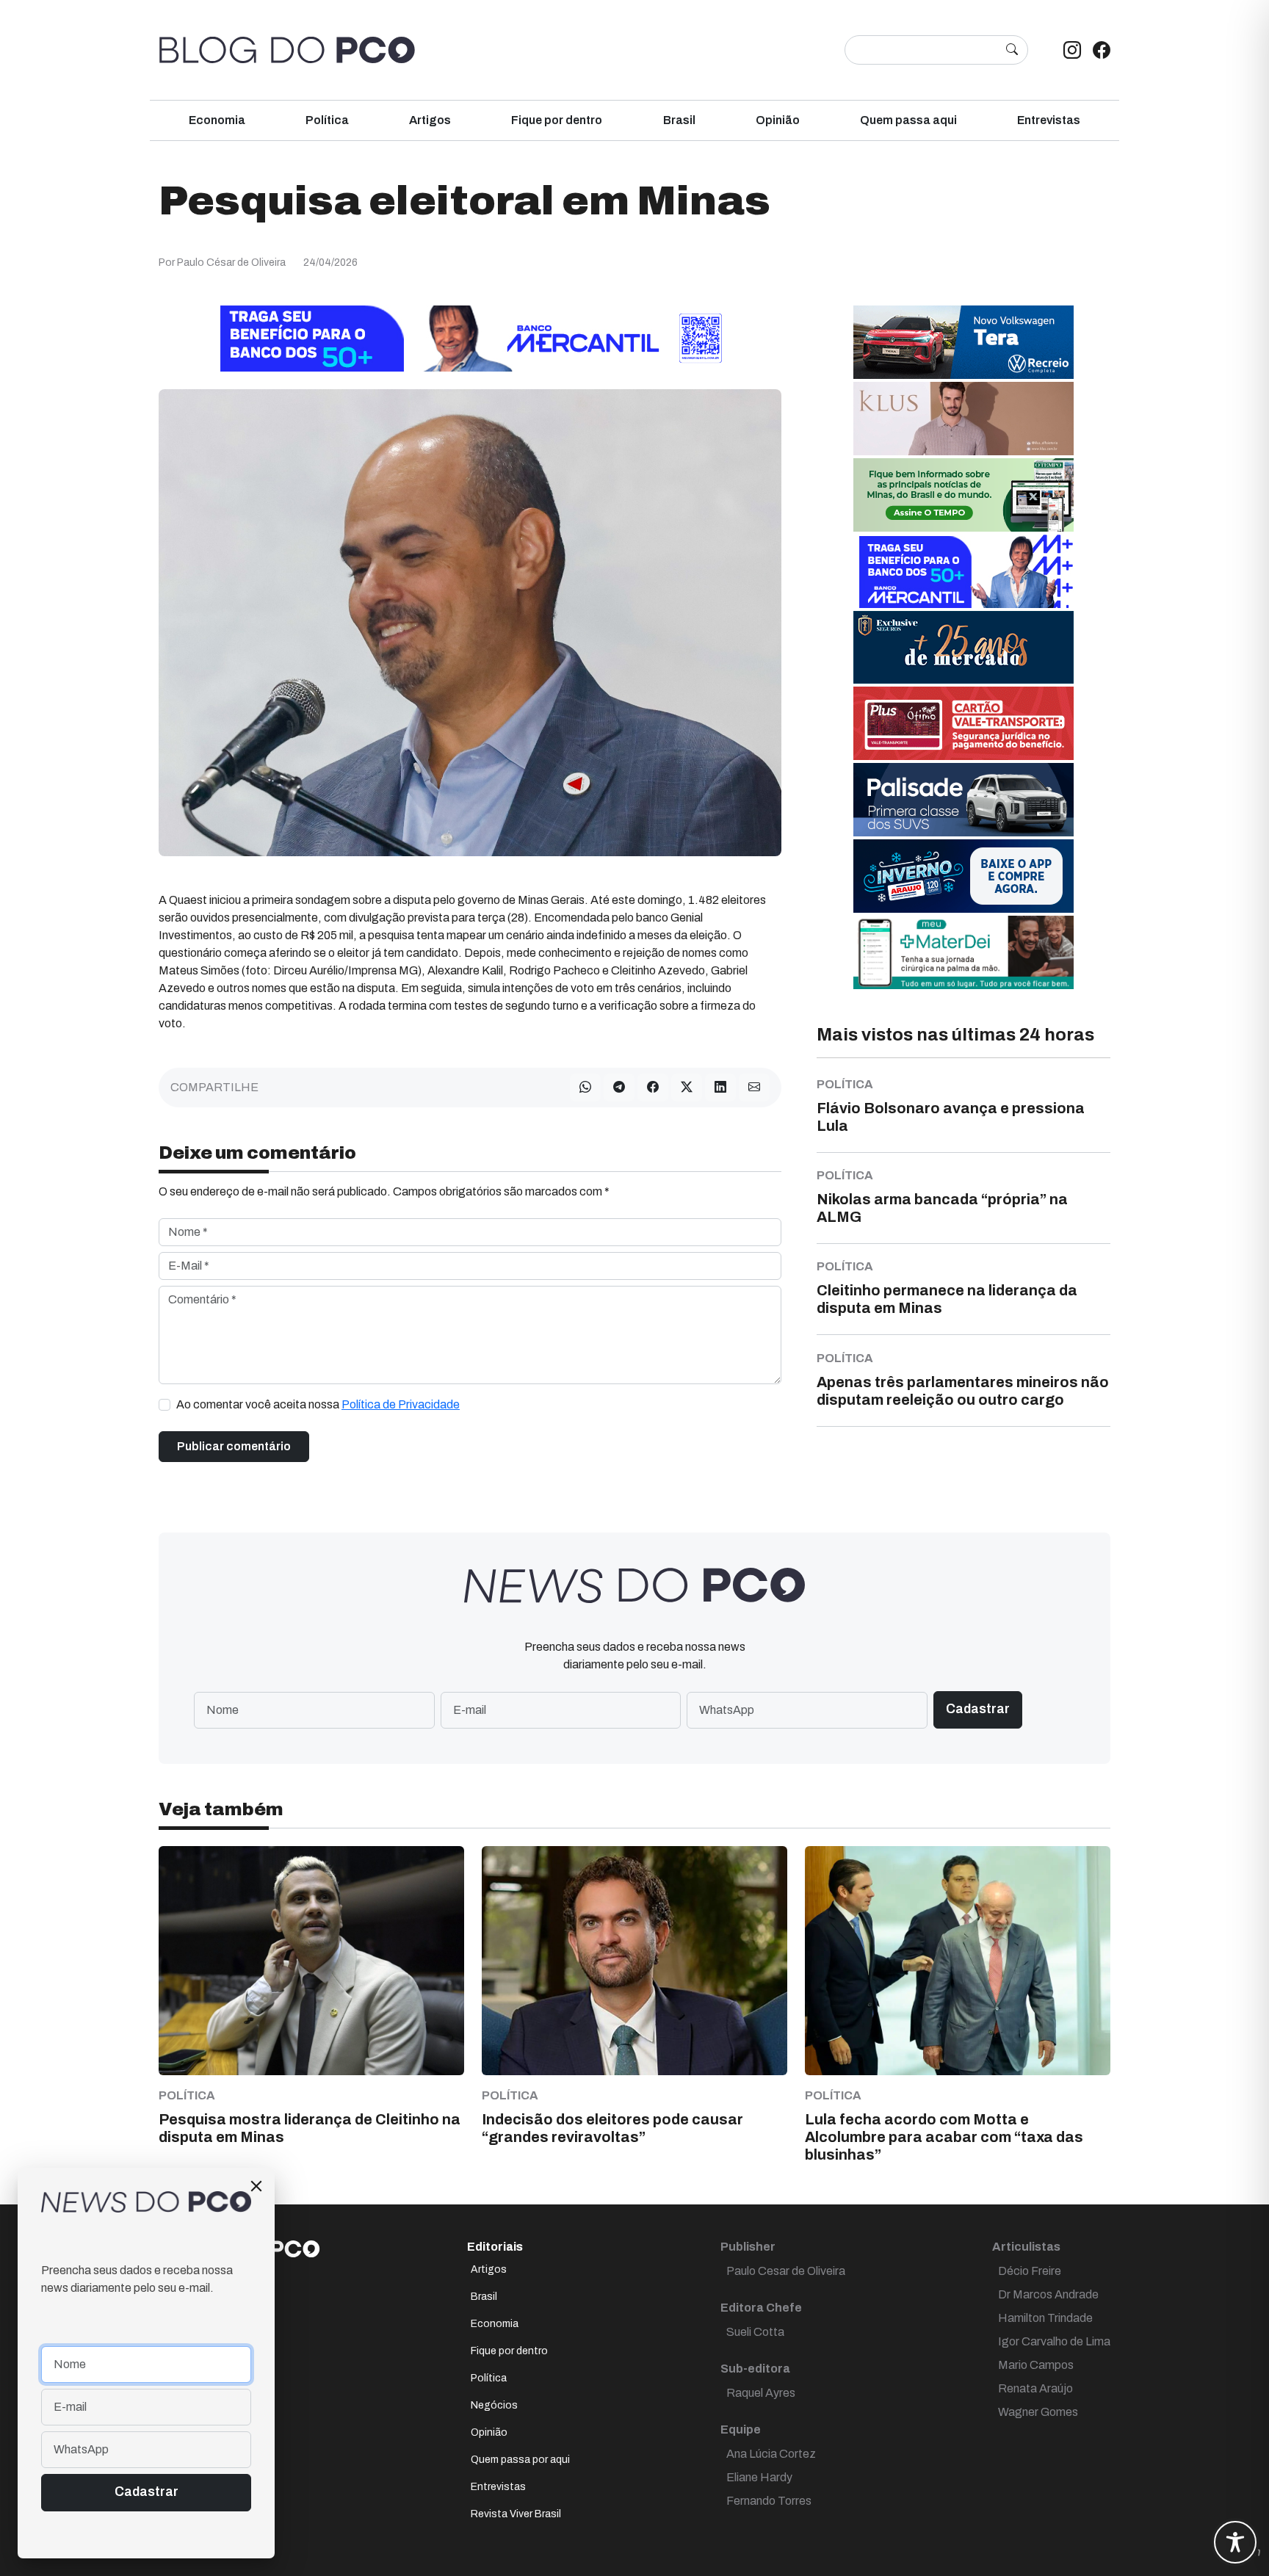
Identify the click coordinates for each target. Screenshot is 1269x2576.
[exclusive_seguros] (963, 647)
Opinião (778, 120)
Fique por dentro (557, 120)
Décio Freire (1030, 2271)
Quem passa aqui (908, 120)
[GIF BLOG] (963, 722)
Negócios (494, 2405)
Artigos (430, 120)
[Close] (256, 2186)
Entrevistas (1049, 120)
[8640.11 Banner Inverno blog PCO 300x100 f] (963, 875)
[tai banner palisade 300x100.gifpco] (963, 799)
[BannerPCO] (963, 417)
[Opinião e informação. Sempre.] (287, 50)
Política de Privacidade (401, 1404)
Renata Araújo (1035, 2388)
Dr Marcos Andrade (1048, 2294)
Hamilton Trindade (1045, 2318)
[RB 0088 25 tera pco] (963, 341)
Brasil (679, 120)
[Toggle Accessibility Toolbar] (1235, 2542)
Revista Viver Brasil (516, 2514)
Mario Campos (1036, 2365)
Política (327, 120)
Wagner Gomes (1038, 2412)
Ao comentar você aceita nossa (318, 1404)
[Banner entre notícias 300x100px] (963, 570)
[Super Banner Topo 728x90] (470, 337)
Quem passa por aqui (520, 2460)
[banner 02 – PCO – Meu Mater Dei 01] (963, 951)
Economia (217, 120)
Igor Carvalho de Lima (1054, 2341)
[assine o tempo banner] (963, 494)
